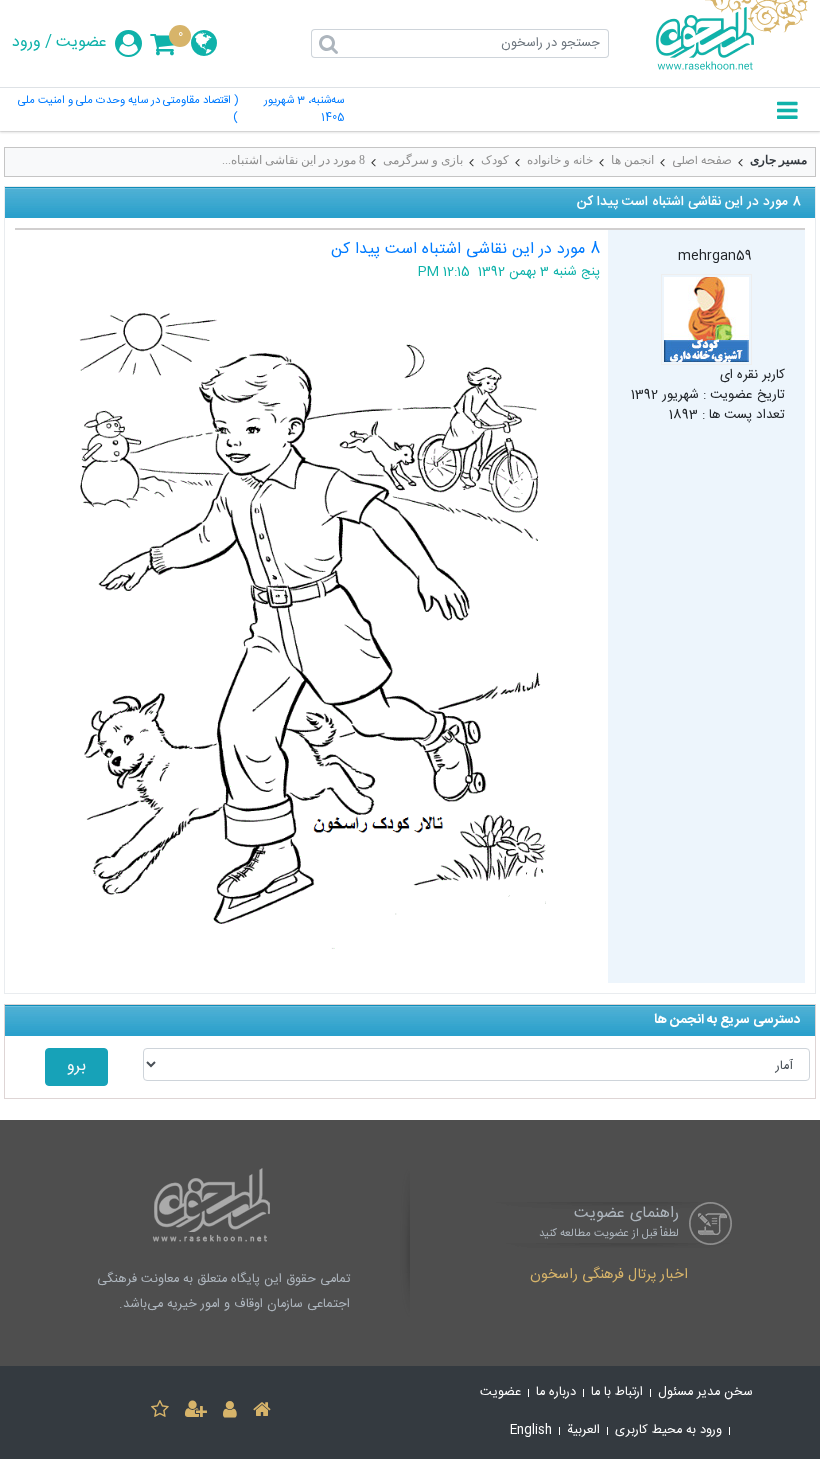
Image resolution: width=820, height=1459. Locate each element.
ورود (26, 43)
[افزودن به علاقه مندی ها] (160, 1412)
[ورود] (230, 1412)
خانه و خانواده (560, 160)
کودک (495, 160)
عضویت (81, 43)
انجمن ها (632, 160)
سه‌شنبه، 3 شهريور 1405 (303, 110)
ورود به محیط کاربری (668, 1430)
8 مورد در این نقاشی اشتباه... (293, 160)
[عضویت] (196, 1412)
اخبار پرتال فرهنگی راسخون (609, 1276)
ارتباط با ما (617, 1392)
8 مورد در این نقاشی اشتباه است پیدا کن (465, 249)
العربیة (583, 1430)
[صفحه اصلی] (262, 1412)
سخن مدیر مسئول (705, 1392)
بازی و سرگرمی (423, 160)
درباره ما (556, 1392)
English (531, 1430)
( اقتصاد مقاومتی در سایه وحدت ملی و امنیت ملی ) (128, 110)
